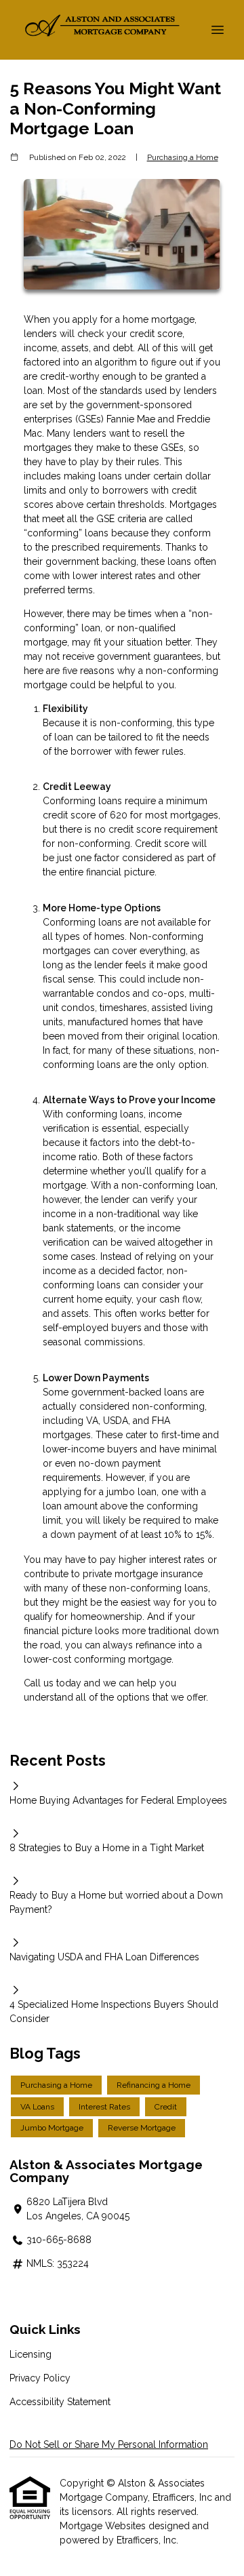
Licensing (30, 2354)
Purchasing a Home (183, 157)
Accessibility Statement (60, 2402)
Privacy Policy (40, 2378)
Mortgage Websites (104, 2526)
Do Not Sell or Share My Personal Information (109, 2444)
